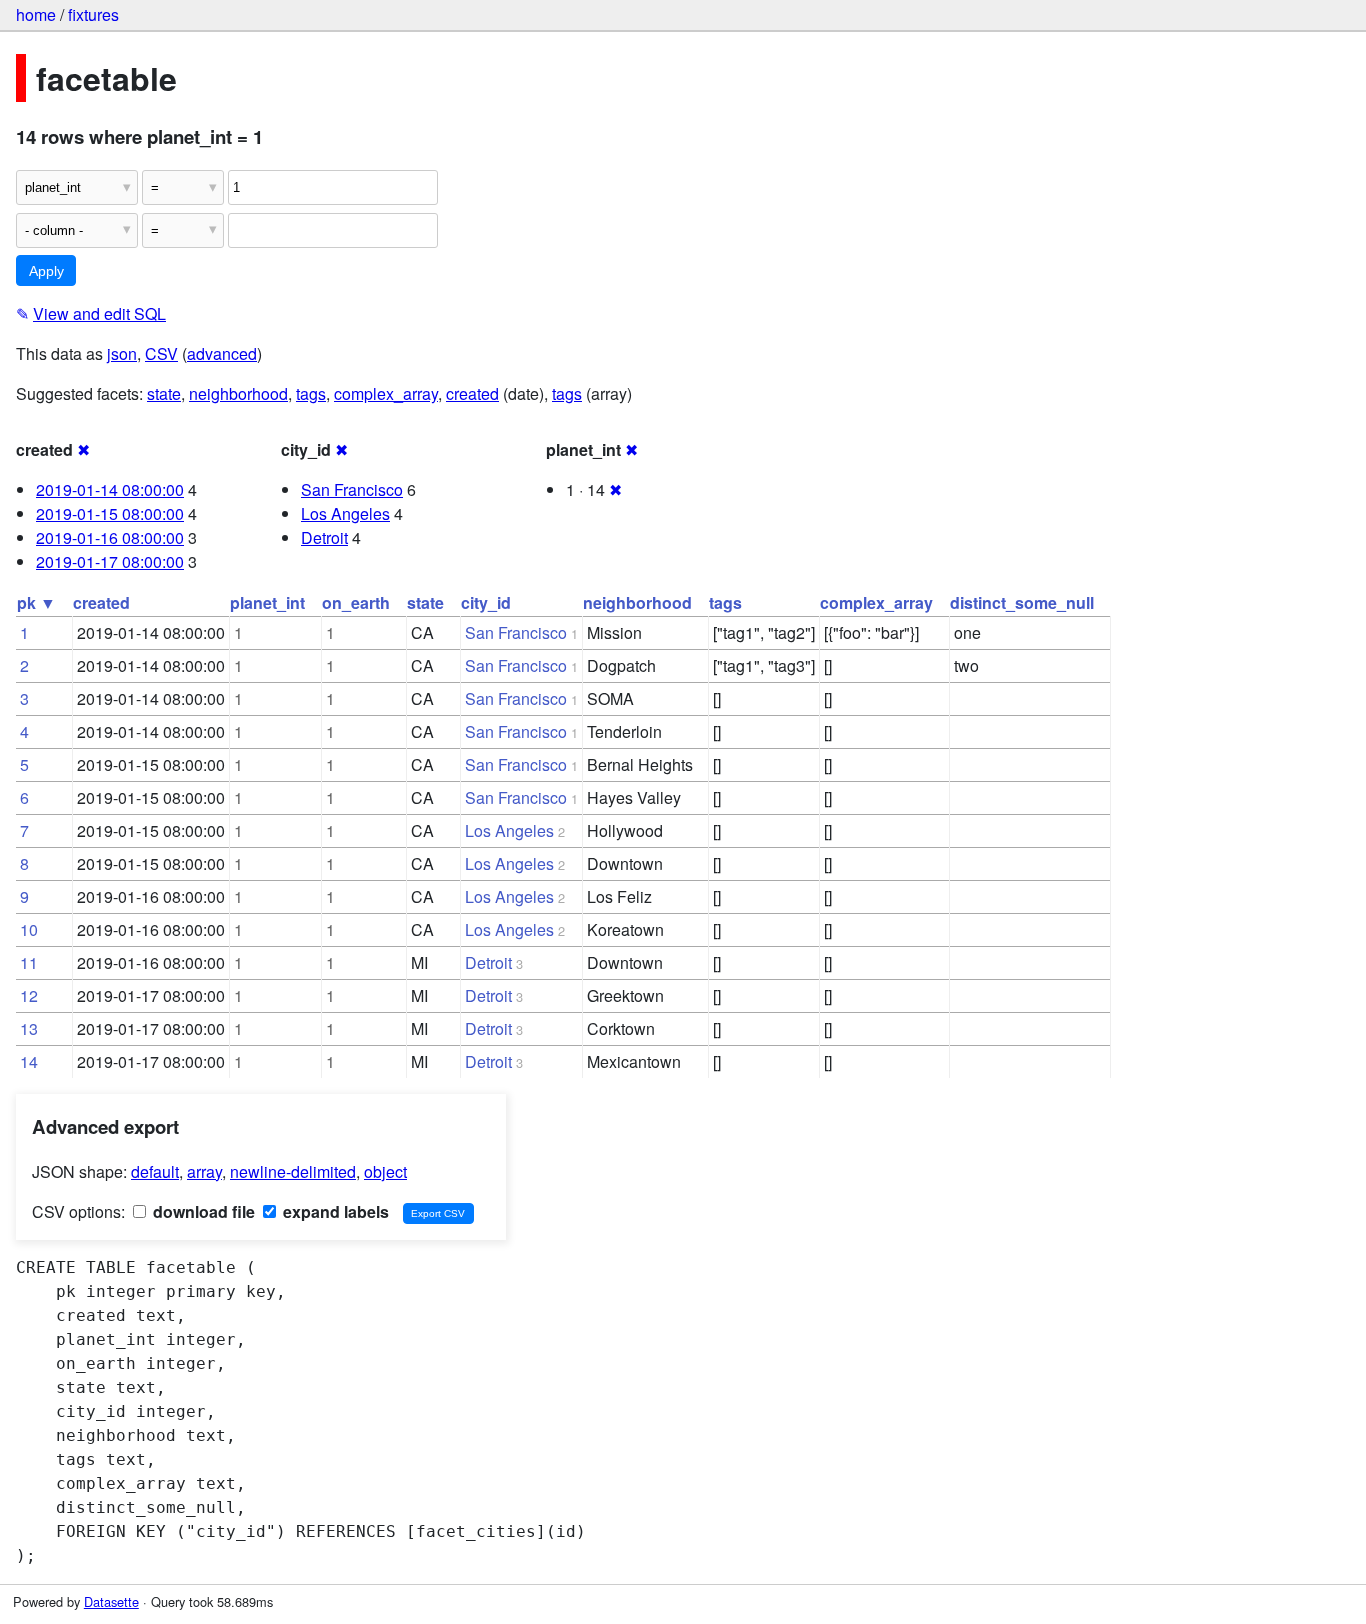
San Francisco (352, 489)
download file (202, 1211)
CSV (161, 353)
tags (311, 393)
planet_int (267, 602)
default (155, 1171)
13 (29, 1028)
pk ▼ (36, 602)
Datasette (111, 1601)
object (385, 1171)
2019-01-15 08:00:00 (110, 513)
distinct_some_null (1022, 602)
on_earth (356, 602)
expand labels (334, 1211)
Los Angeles (345, 513)
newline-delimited (293, 1171)
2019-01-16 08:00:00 (110, 537)
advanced (222, 353)
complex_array (386, 393)
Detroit (324, 537)
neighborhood (238, 393)
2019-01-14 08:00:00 (110, 489)
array (204, 1171)
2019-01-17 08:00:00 (110, 561)
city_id (486, 602)
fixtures (93, 14)
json (122, 353)
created (472, 393)
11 (29, 962)
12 (29, 995)
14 (29, 1061)
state (164, 393)
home (36, 14)
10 (29, 929)
